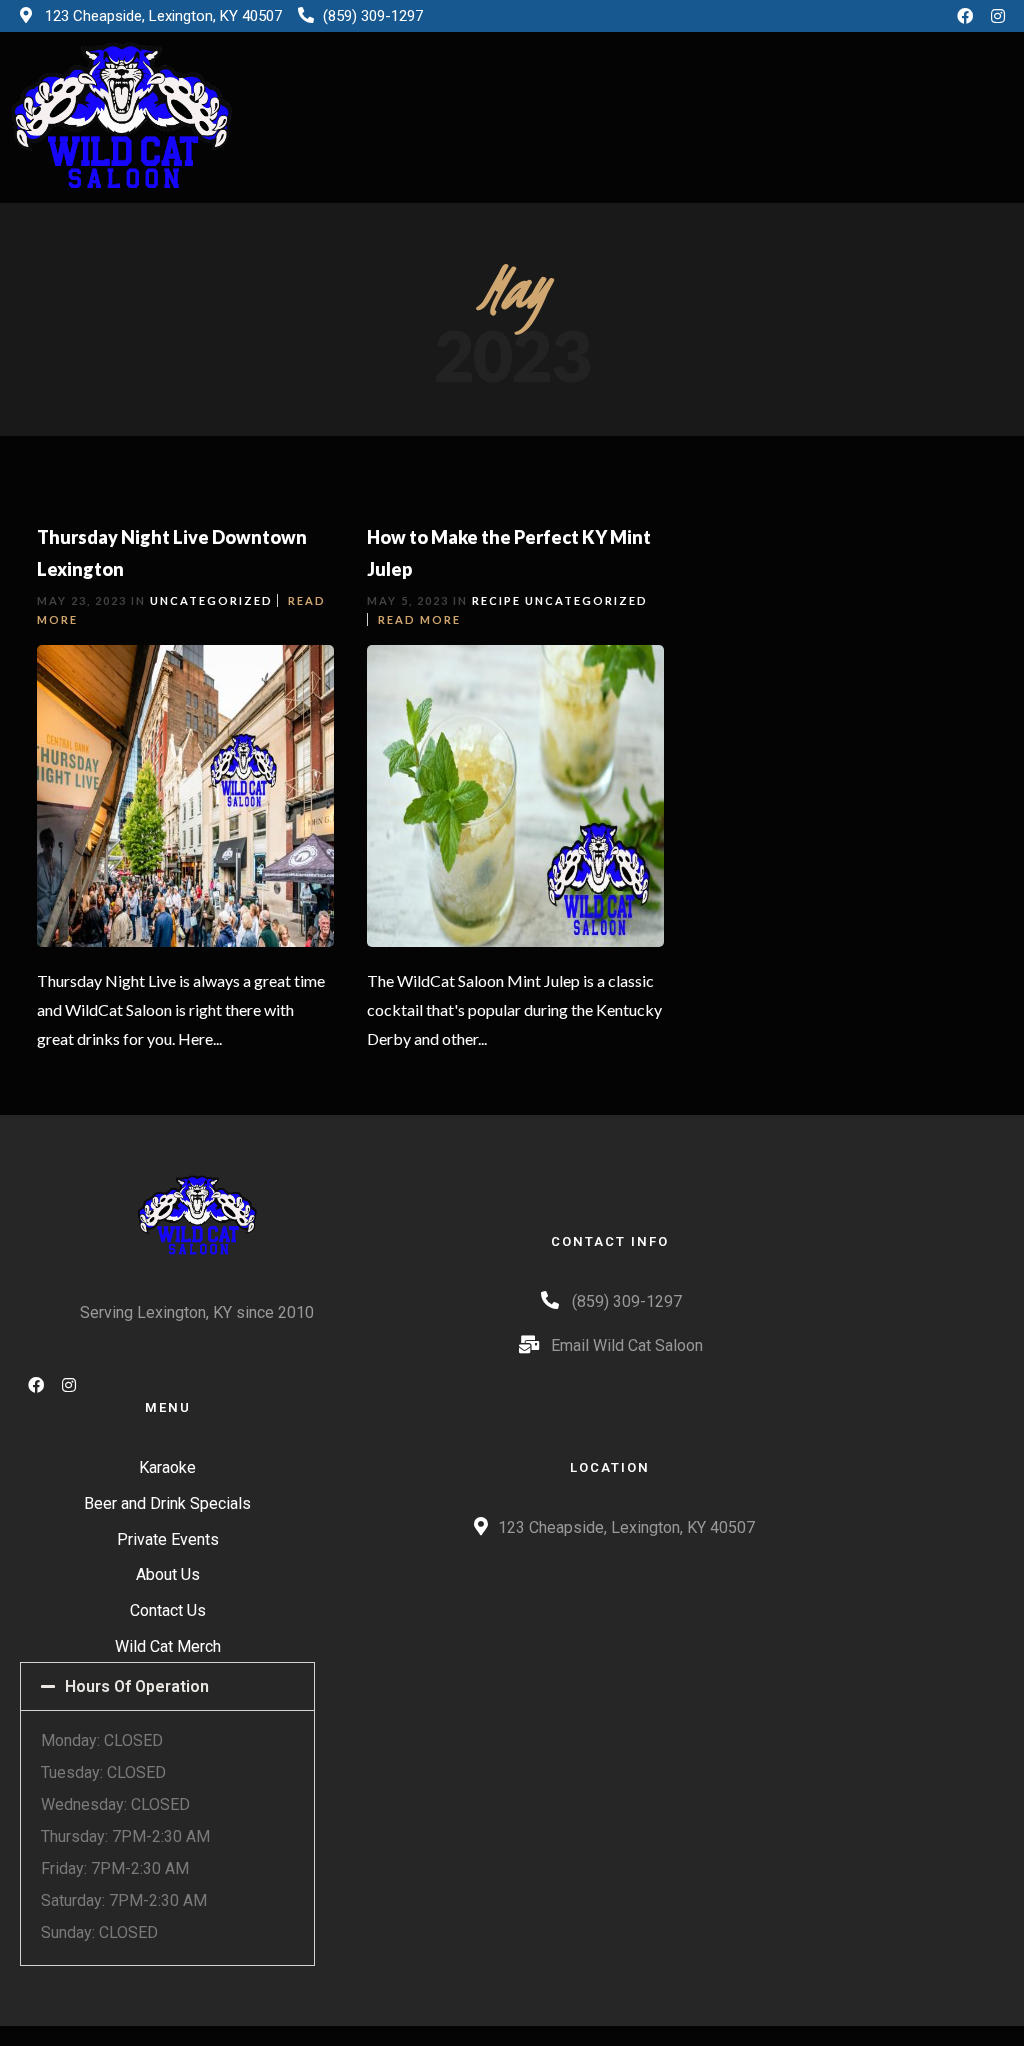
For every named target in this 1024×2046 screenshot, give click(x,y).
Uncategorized (211, 600)
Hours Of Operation (137, 1686)
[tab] (167, 1686)
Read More (419, 619)
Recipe (496, 600)
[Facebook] (965, 16)
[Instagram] (998, 16)
